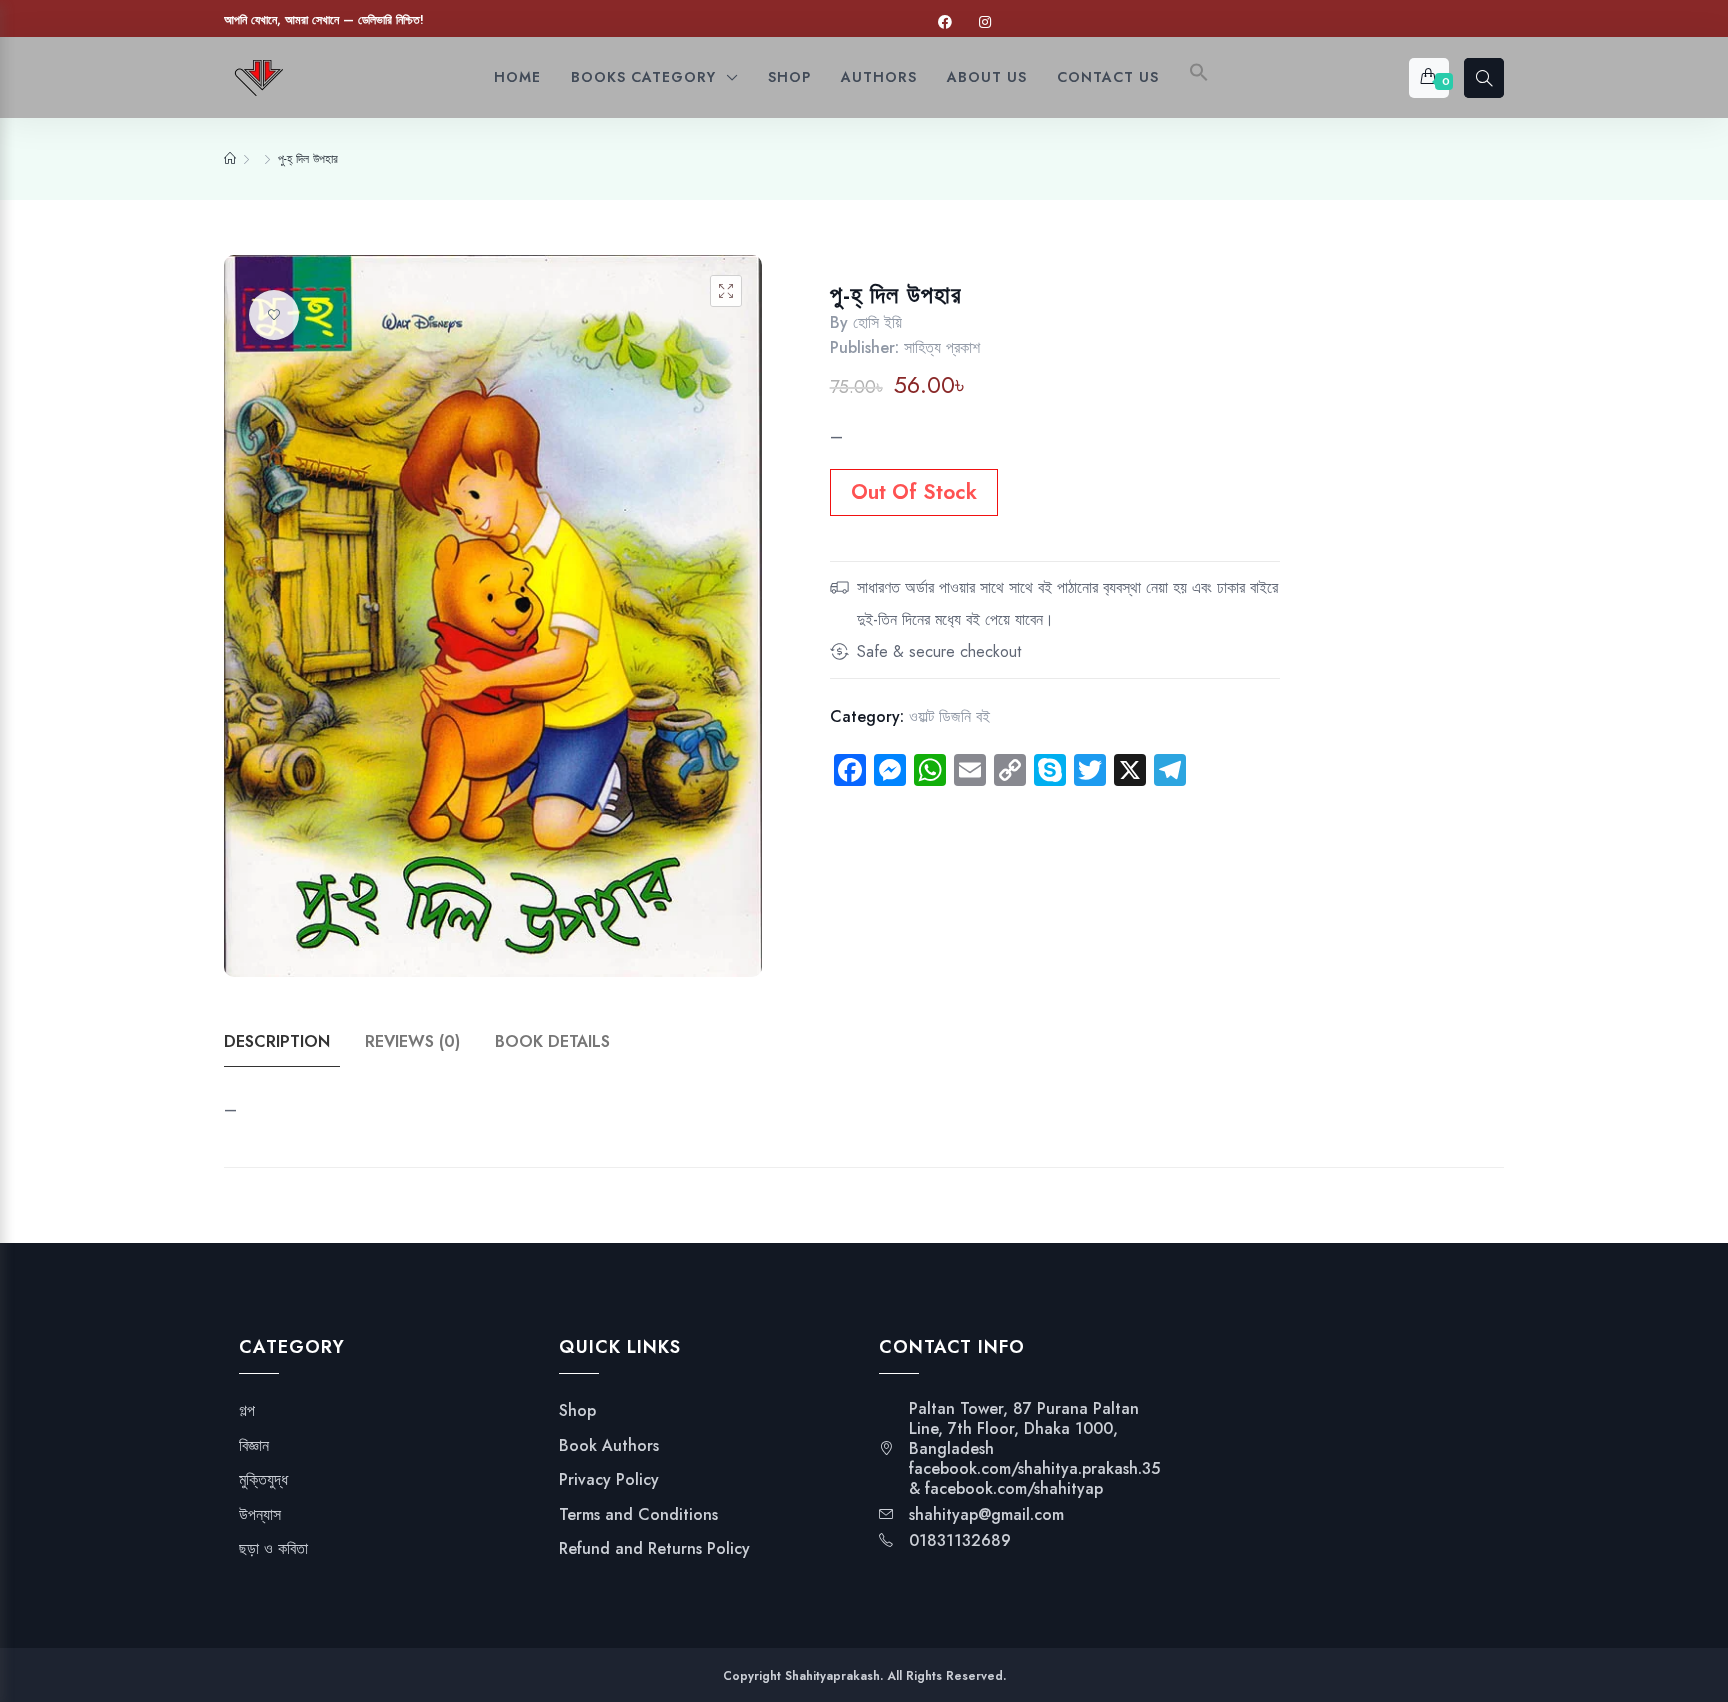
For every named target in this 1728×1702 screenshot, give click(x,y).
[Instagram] (985, 22)
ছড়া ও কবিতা (273, 1549)
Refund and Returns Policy (654, 1549)
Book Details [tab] (552, 1041)
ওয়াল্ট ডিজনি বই (949, 716)
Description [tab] (277, 1041)
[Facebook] (945, 22)
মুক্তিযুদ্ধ (263, 1480)
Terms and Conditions (638, 1515)
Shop (577, 1411)
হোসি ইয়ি (877, 322)
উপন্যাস (260, 1515)
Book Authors (609, 1446)
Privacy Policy (609, 1480)
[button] (1199, 77)
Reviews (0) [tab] (412, 1041)
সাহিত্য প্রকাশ (942, 347)
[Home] (230, 159)
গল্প (247, 1411)
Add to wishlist (274, 315)
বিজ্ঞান (254, 1446)
